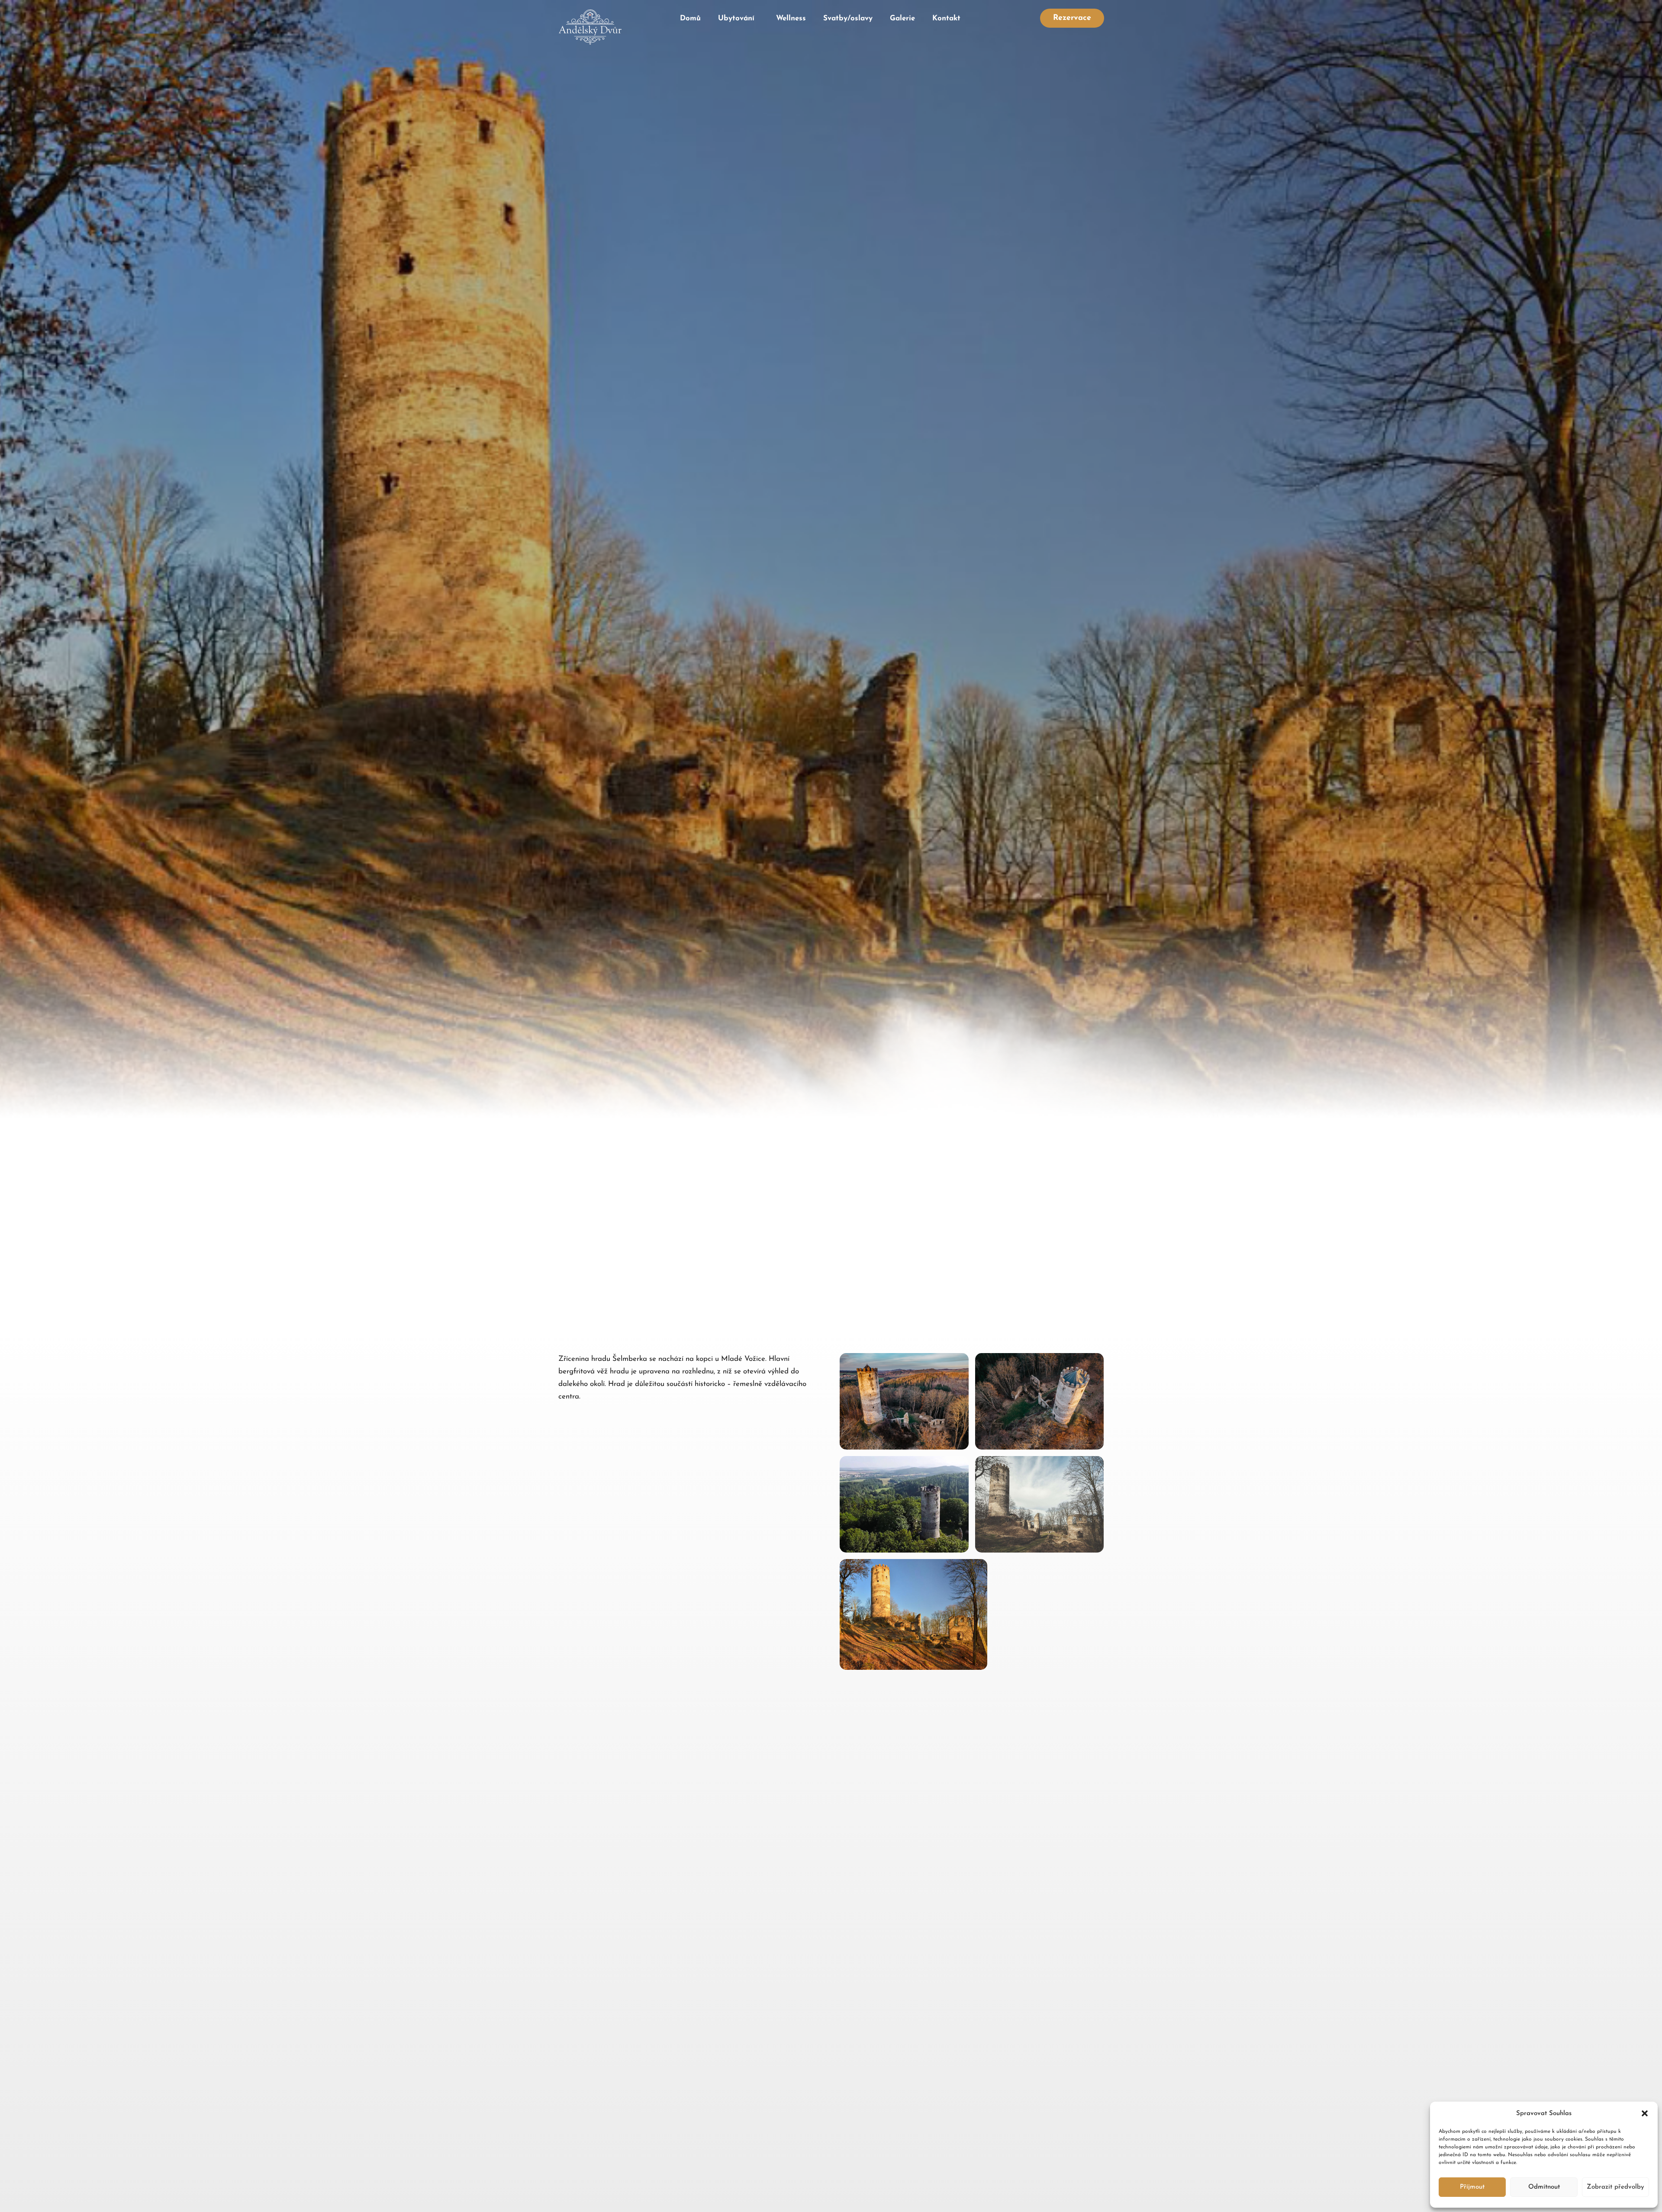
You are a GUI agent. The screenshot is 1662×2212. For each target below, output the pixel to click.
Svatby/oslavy (848, 18)
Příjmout (1472, 2187)
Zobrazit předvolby (1615, 2187)
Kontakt (946, 18)
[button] (1645, 2113)
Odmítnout (1544, 2187)
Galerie (902, 18)
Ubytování (736, 18)
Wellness (791, 18)
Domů (690, 18)
